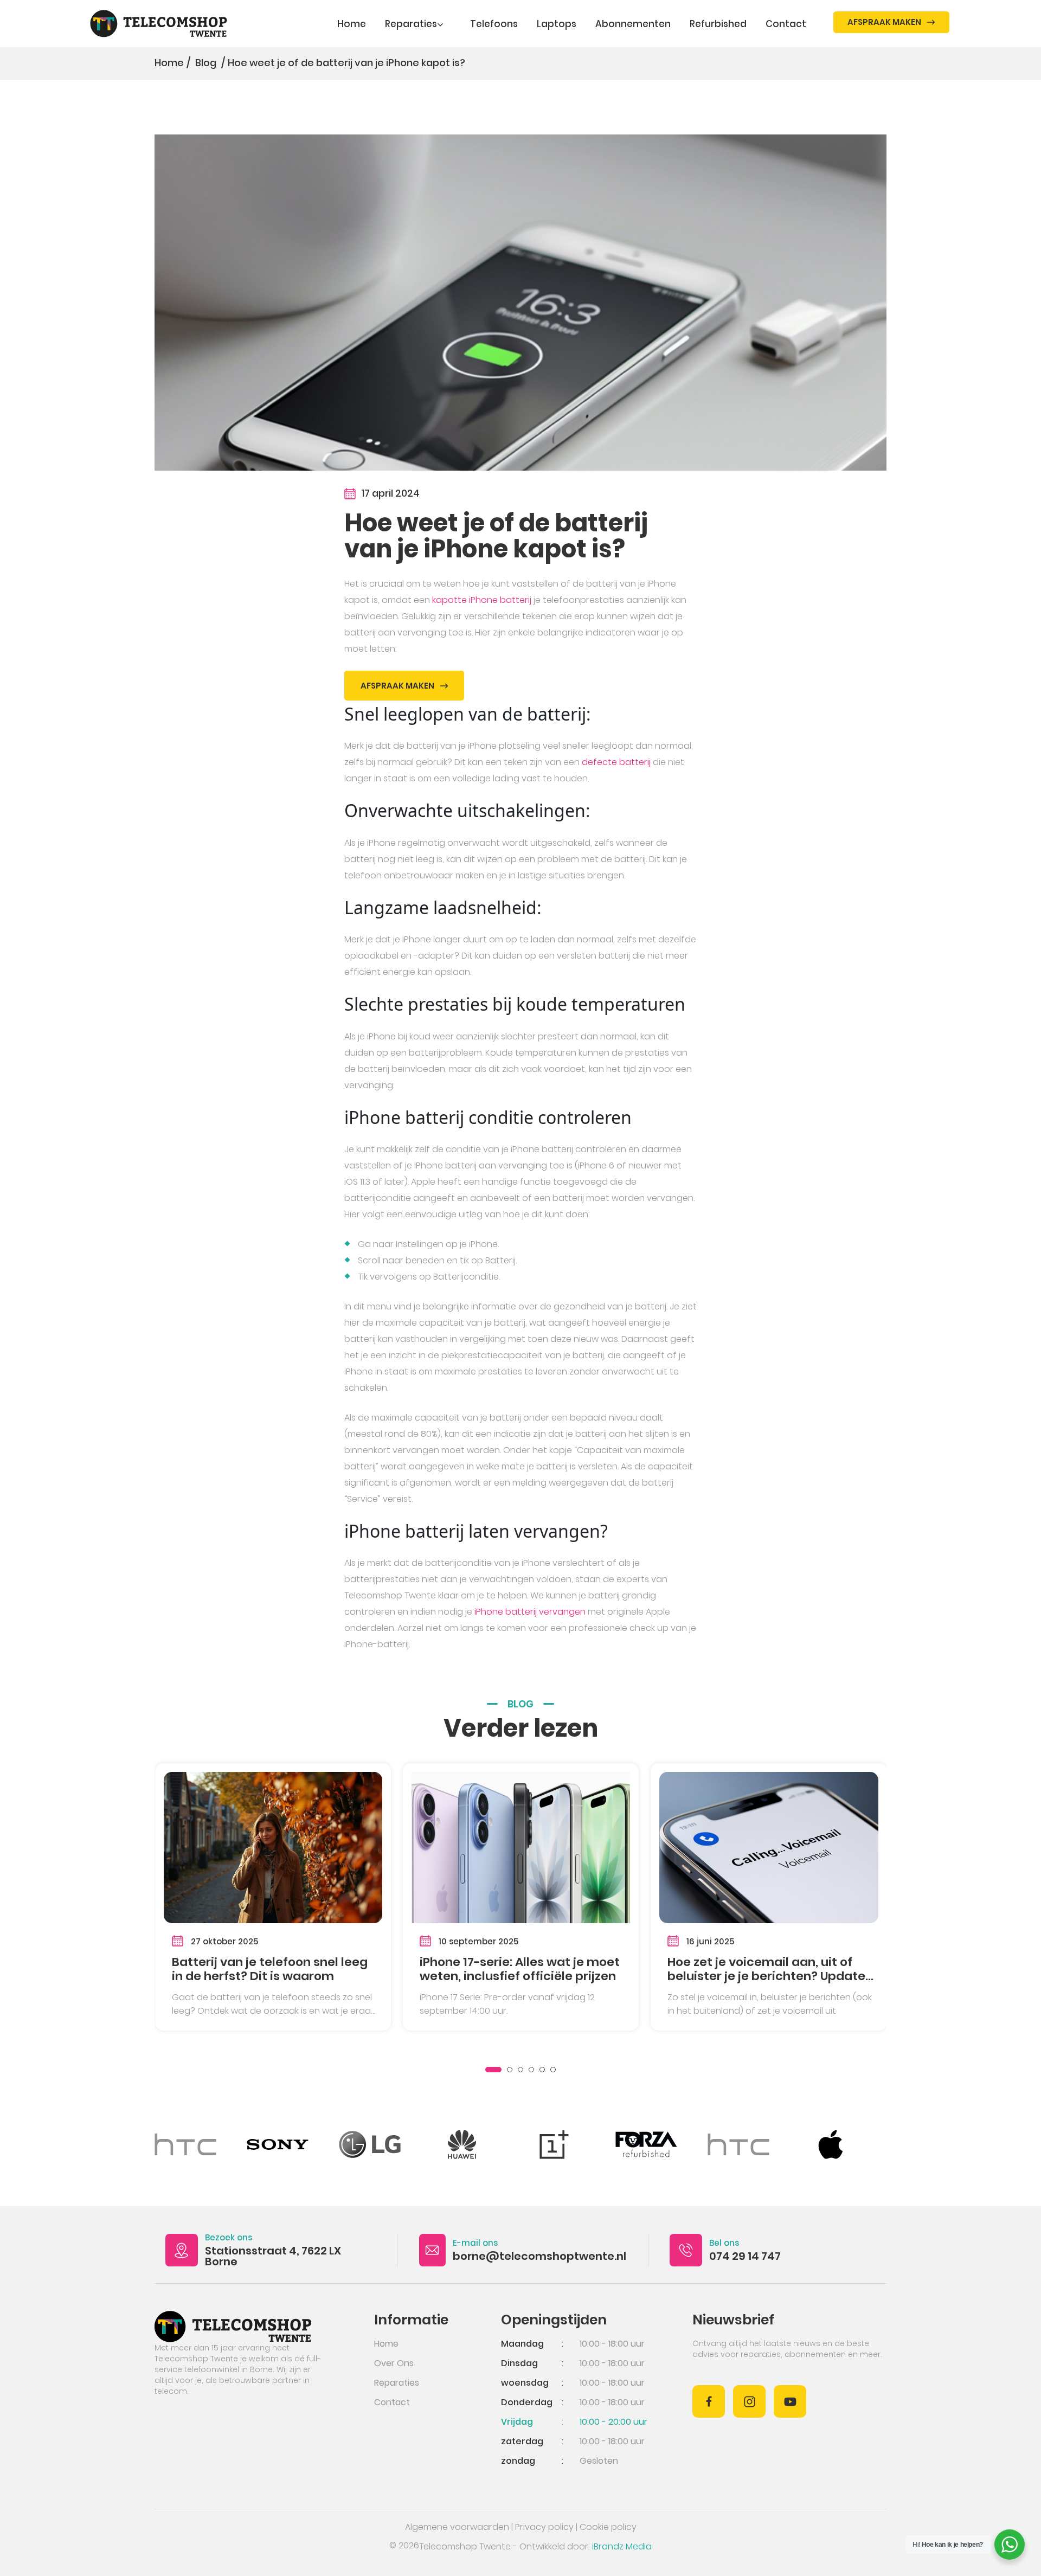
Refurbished (718, 24)
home (386, 2344)
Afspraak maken (884, 22)
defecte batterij (616, 762)
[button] (493, 2070)
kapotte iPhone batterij (482, 600)
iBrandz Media (622, 2546)
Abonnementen (633, 24)
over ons (394, 2363)
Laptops (557, 24)
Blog (207, 63)
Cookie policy (608, 2527)
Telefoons (494, 24)
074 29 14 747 (745, 2256)
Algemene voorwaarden (457, 2527)
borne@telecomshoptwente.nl (539, 2256)
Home (352, 24)
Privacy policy (544, 2527)
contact (786, 24)
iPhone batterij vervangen (530, 1612)
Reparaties (411, 24)
